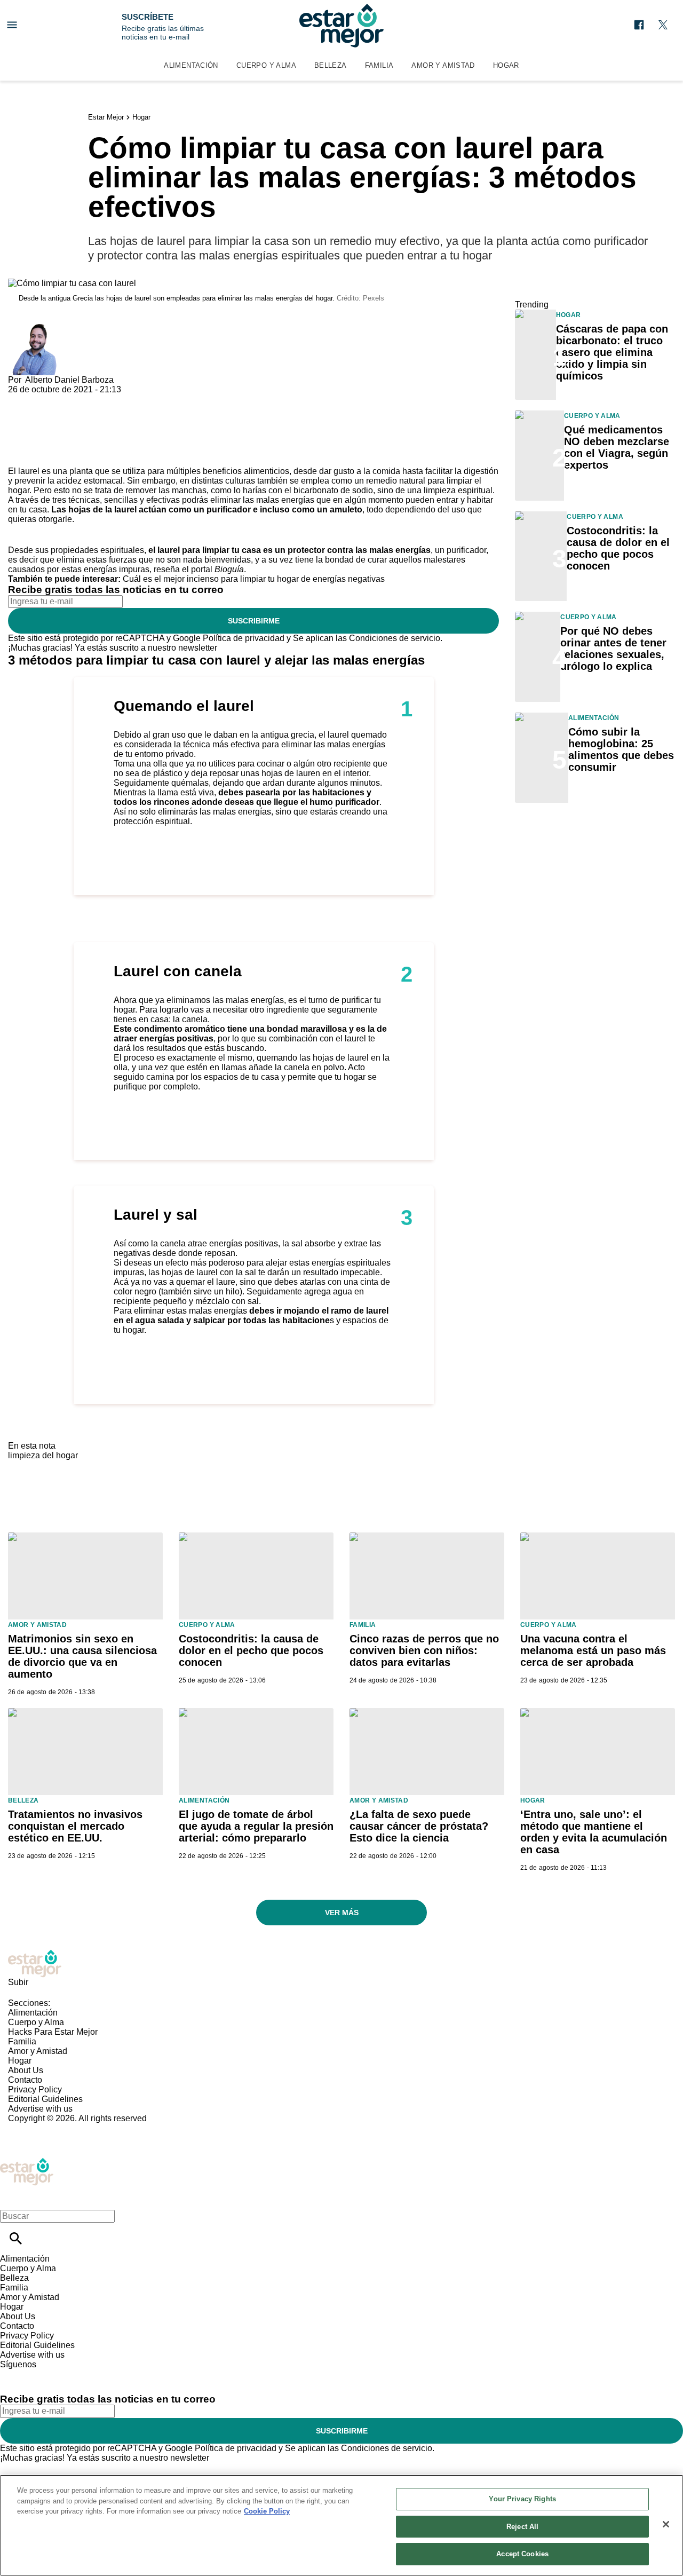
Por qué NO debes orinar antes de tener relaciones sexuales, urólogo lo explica (613, 649)
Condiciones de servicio (395, 638)
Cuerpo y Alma (266, 65)
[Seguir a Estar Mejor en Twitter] (663, 25)
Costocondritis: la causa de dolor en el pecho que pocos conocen (618, 548)
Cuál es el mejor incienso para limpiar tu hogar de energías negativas (254, 579)
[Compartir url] (20, 455)
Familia (379, 65)
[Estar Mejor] (341, 26)
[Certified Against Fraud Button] (46, 2128)
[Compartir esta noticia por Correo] (98, 399)
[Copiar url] (33, 430)
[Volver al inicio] (27, 2162)
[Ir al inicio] (341, 1963)
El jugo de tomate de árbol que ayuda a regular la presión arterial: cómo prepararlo (256, 1826)
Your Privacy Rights (522, 2499)
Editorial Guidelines (45, 2099)
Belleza (331, 65)
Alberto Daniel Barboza (69, 380)
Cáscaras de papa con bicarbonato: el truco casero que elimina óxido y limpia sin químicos (612, 352)
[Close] (666, 2524)
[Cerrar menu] (12, 2198)
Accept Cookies (522, 2554)
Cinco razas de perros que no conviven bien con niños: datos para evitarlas (424, 1650)
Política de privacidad (244, 638)
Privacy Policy (35, 2089)
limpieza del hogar (43, 1455)
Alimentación (191, 65)
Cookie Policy (267, 2511)
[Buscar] (16, 2238)
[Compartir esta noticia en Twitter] (73, 399)
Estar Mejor (106, 117)
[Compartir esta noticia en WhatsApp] (21, 399)
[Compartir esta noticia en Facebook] (47, 399)
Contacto (25, 2080)
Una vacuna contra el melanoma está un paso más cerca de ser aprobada (593, 1650)
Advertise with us (40, 2109)
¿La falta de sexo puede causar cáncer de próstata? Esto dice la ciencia (419, 1826)
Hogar (506, 65)
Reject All (522, 2527)
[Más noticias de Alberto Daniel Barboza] (34, 329)
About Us (26, 2070)
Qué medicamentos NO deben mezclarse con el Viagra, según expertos (617, 447)
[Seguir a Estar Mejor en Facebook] (639, 25)
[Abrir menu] (12, 25)
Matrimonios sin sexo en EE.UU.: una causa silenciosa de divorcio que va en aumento (82, 1656)
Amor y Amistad (443, 65)
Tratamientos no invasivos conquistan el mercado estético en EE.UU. (75, 1826)
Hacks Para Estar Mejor (53, 2032)
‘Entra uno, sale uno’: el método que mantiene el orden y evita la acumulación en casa (594, 1832)
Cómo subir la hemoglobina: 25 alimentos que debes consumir (621, 749)
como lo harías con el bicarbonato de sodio (292, 490)
